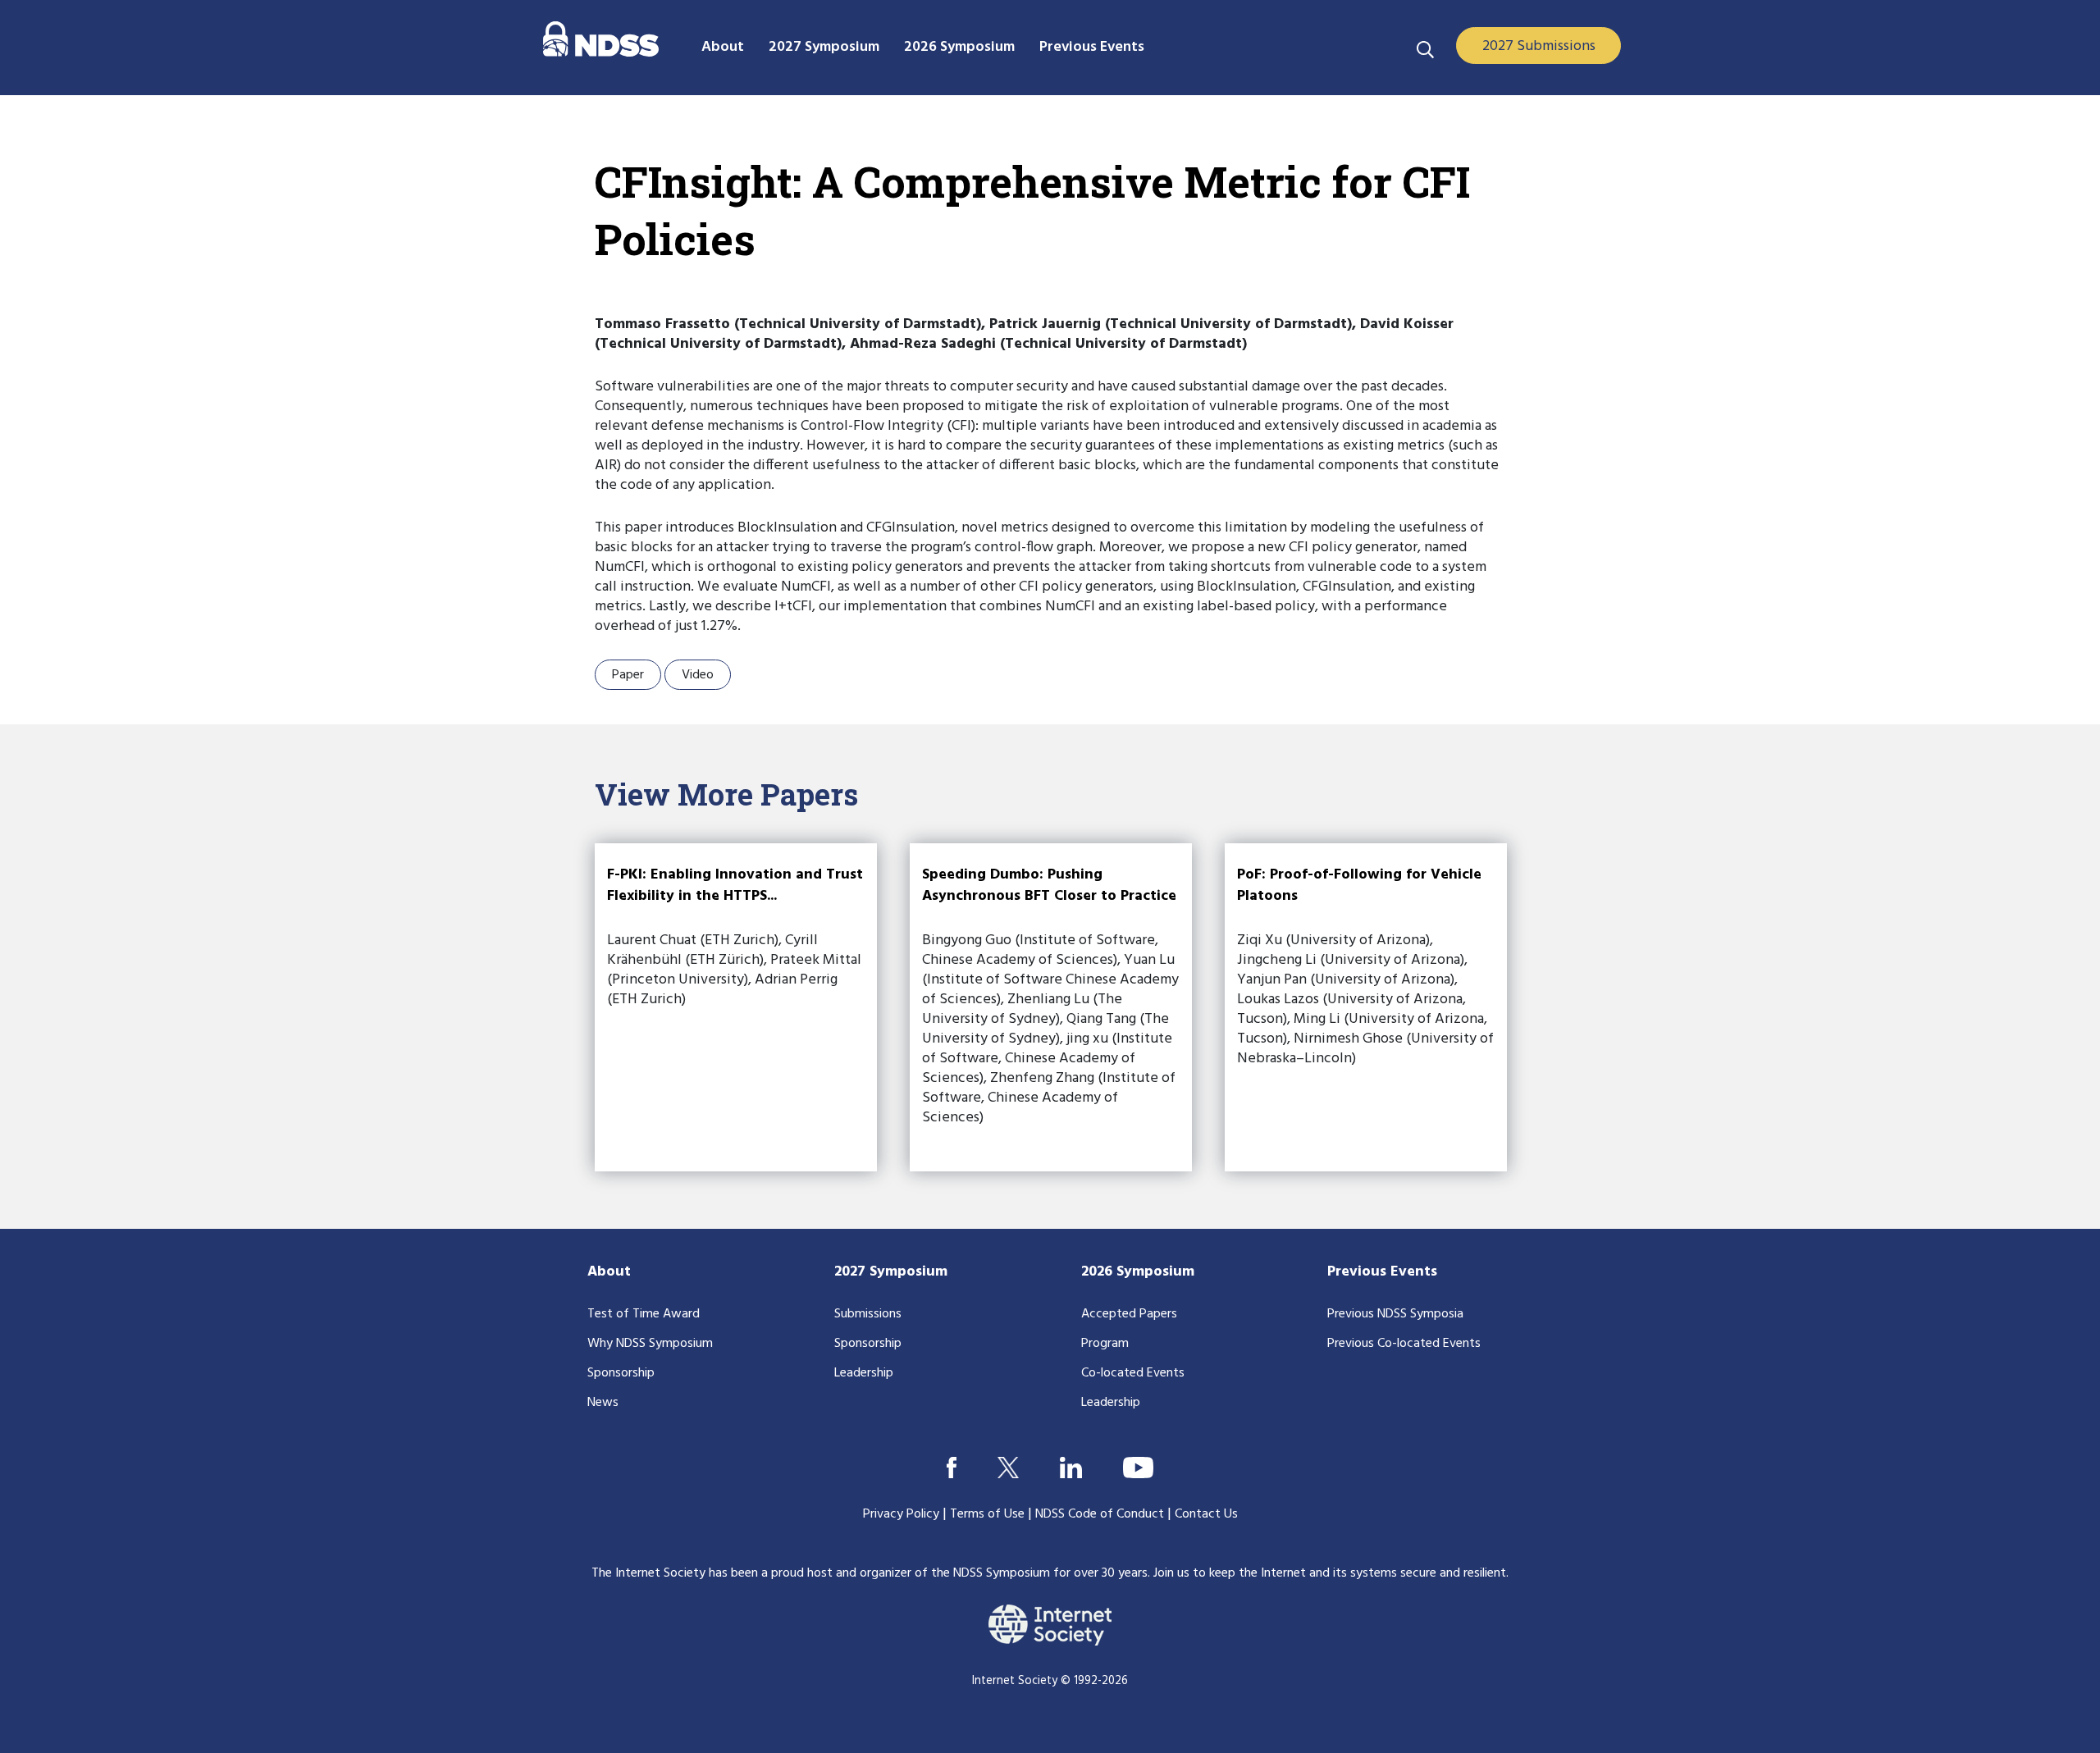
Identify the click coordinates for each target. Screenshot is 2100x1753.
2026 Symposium (1138, 1272)
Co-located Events (1133, 1373)
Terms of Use (987, 1514)
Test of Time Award (644, 1314)
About (609, 1272)
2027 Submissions (1539, 46)
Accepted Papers (1129, 1314)
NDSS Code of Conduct (1100, 1514)
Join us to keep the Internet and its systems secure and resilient (1330, 1573)
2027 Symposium (891, 1272)
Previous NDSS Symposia (1395, 1314)
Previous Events (1382, 1272)
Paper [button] (628, 675)
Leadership (864, 1373)
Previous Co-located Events (1404, 1344)
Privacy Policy (901, 1514)
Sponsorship (621, 1373)
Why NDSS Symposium (650, 1344)
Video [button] (698, 675)
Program (1105, 1344)
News (603, 1403)
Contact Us (1206, 1514)
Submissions (868, 1314)
